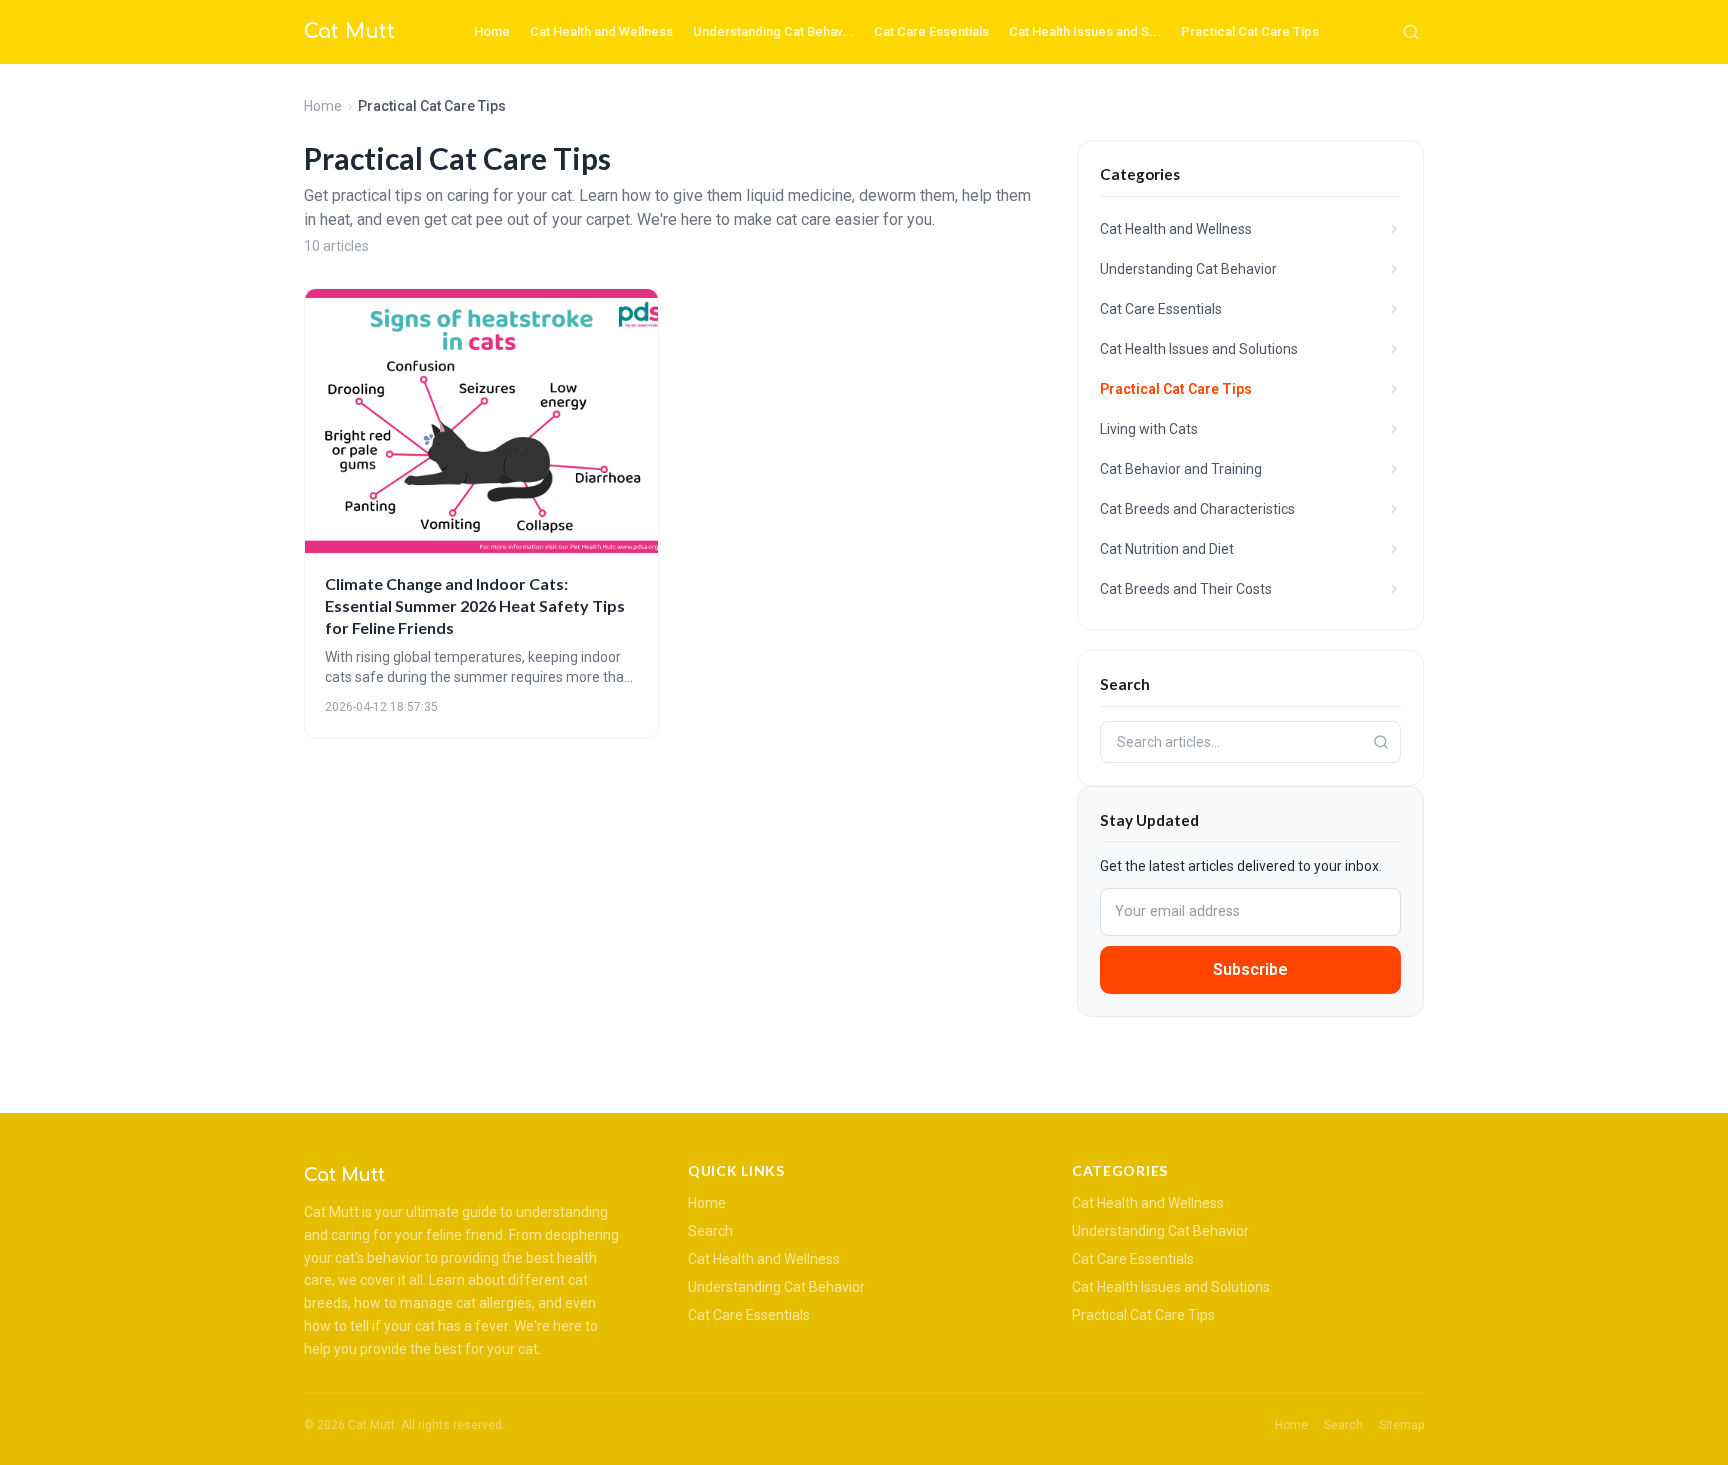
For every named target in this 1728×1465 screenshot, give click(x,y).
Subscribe (1250, 969)
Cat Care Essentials (931, 31)
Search (710, 1231)
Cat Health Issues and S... (1085, 31)
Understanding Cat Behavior (776, 1287)
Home (492, 31)
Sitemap (1401, 1425)
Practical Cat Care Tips (1250, 31)
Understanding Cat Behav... (773, 31)
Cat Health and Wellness (601, 31)
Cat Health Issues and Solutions (1171, 1287)
